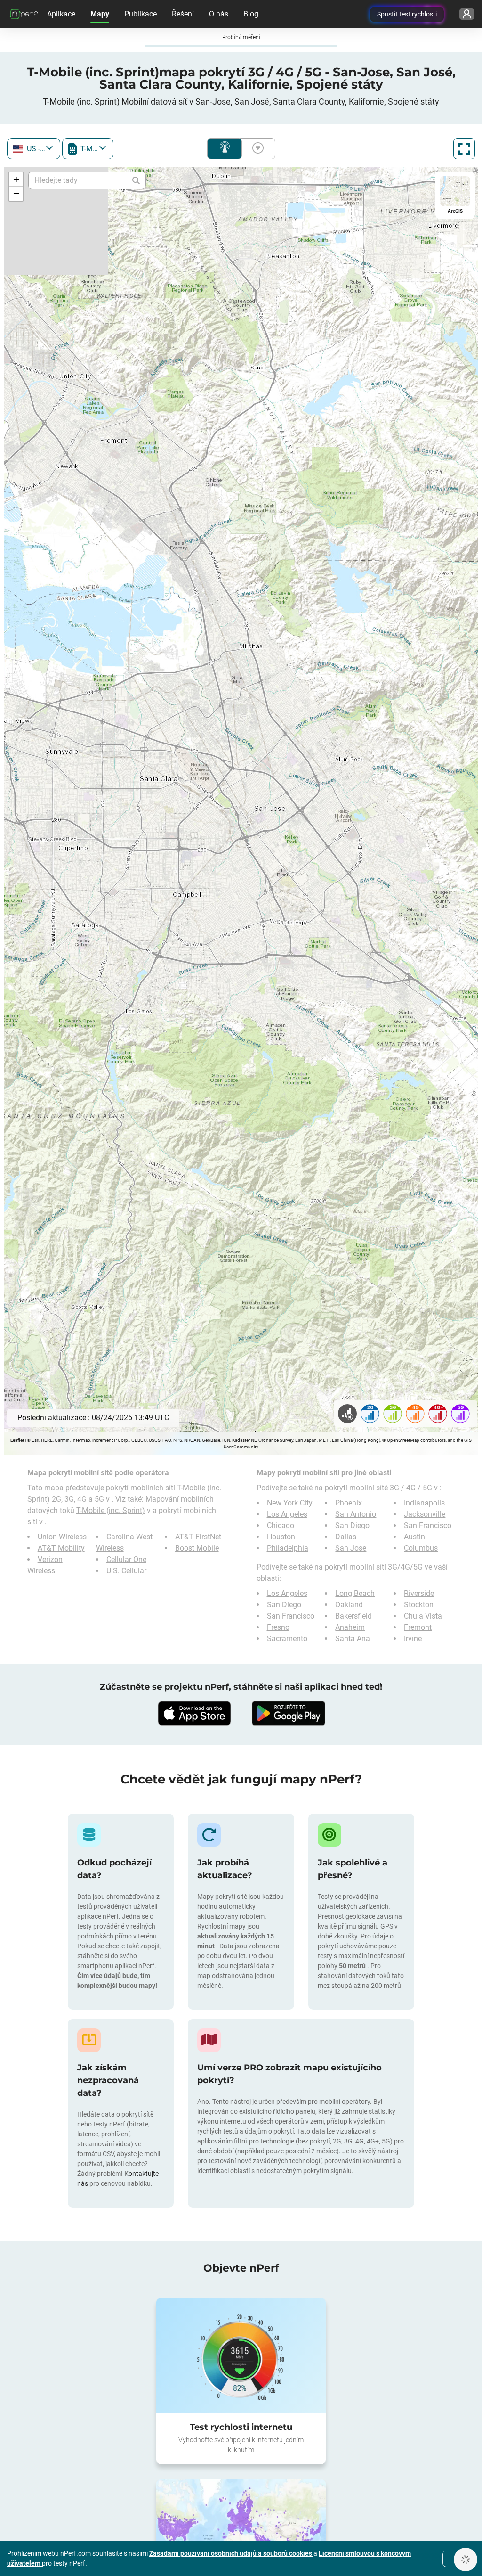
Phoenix (349, 1503)
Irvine (413, 1639)
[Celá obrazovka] (464, 149)
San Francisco (428, 1525)
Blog (251, 14)
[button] (16, 180)
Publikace (141, 14)
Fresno (278, 1627)
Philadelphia (288, 1548)
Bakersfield (353, 1616)
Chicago (281, 1525)
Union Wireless (62, 1537)
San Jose (351, 1548)
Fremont (418, 1627)
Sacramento (287, 1639)
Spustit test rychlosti (407, 14)
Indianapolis (424, 1503)
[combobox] (34, 149)
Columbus (421, 1548)
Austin (414, 1537)
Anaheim (350, 1627)
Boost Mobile (197, 1548)
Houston (281, 1537)
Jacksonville (425, 1514)
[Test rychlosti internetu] (241, 2356)
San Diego (352, 1525)
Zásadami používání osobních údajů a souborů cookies (231, 2553)
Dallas (346, 1537)
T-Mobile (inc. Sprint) (111, 1510)
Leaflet (17, 1440)
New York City (290, 1503)
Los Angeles (287, 1514)
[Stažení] (194, 1713)
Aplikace (61, 14)
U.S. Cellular (126, 1571)
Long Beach (355, 1593)
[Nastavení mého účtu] (467, 14)
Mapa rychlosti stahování (256, 149)
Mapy (100, 14)
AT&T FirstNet (198, 1537)
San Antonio (356, 1514)
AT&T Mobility (61, 1548)
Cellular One (126, 1559)
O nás (219, 14)
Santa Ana (353, 1639)
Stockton (419, 1605)
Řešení (183, 14)
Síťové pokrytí (225, 149)
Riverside (419, 1593)
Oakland (349, 1605)
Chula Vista (423, 1616)
